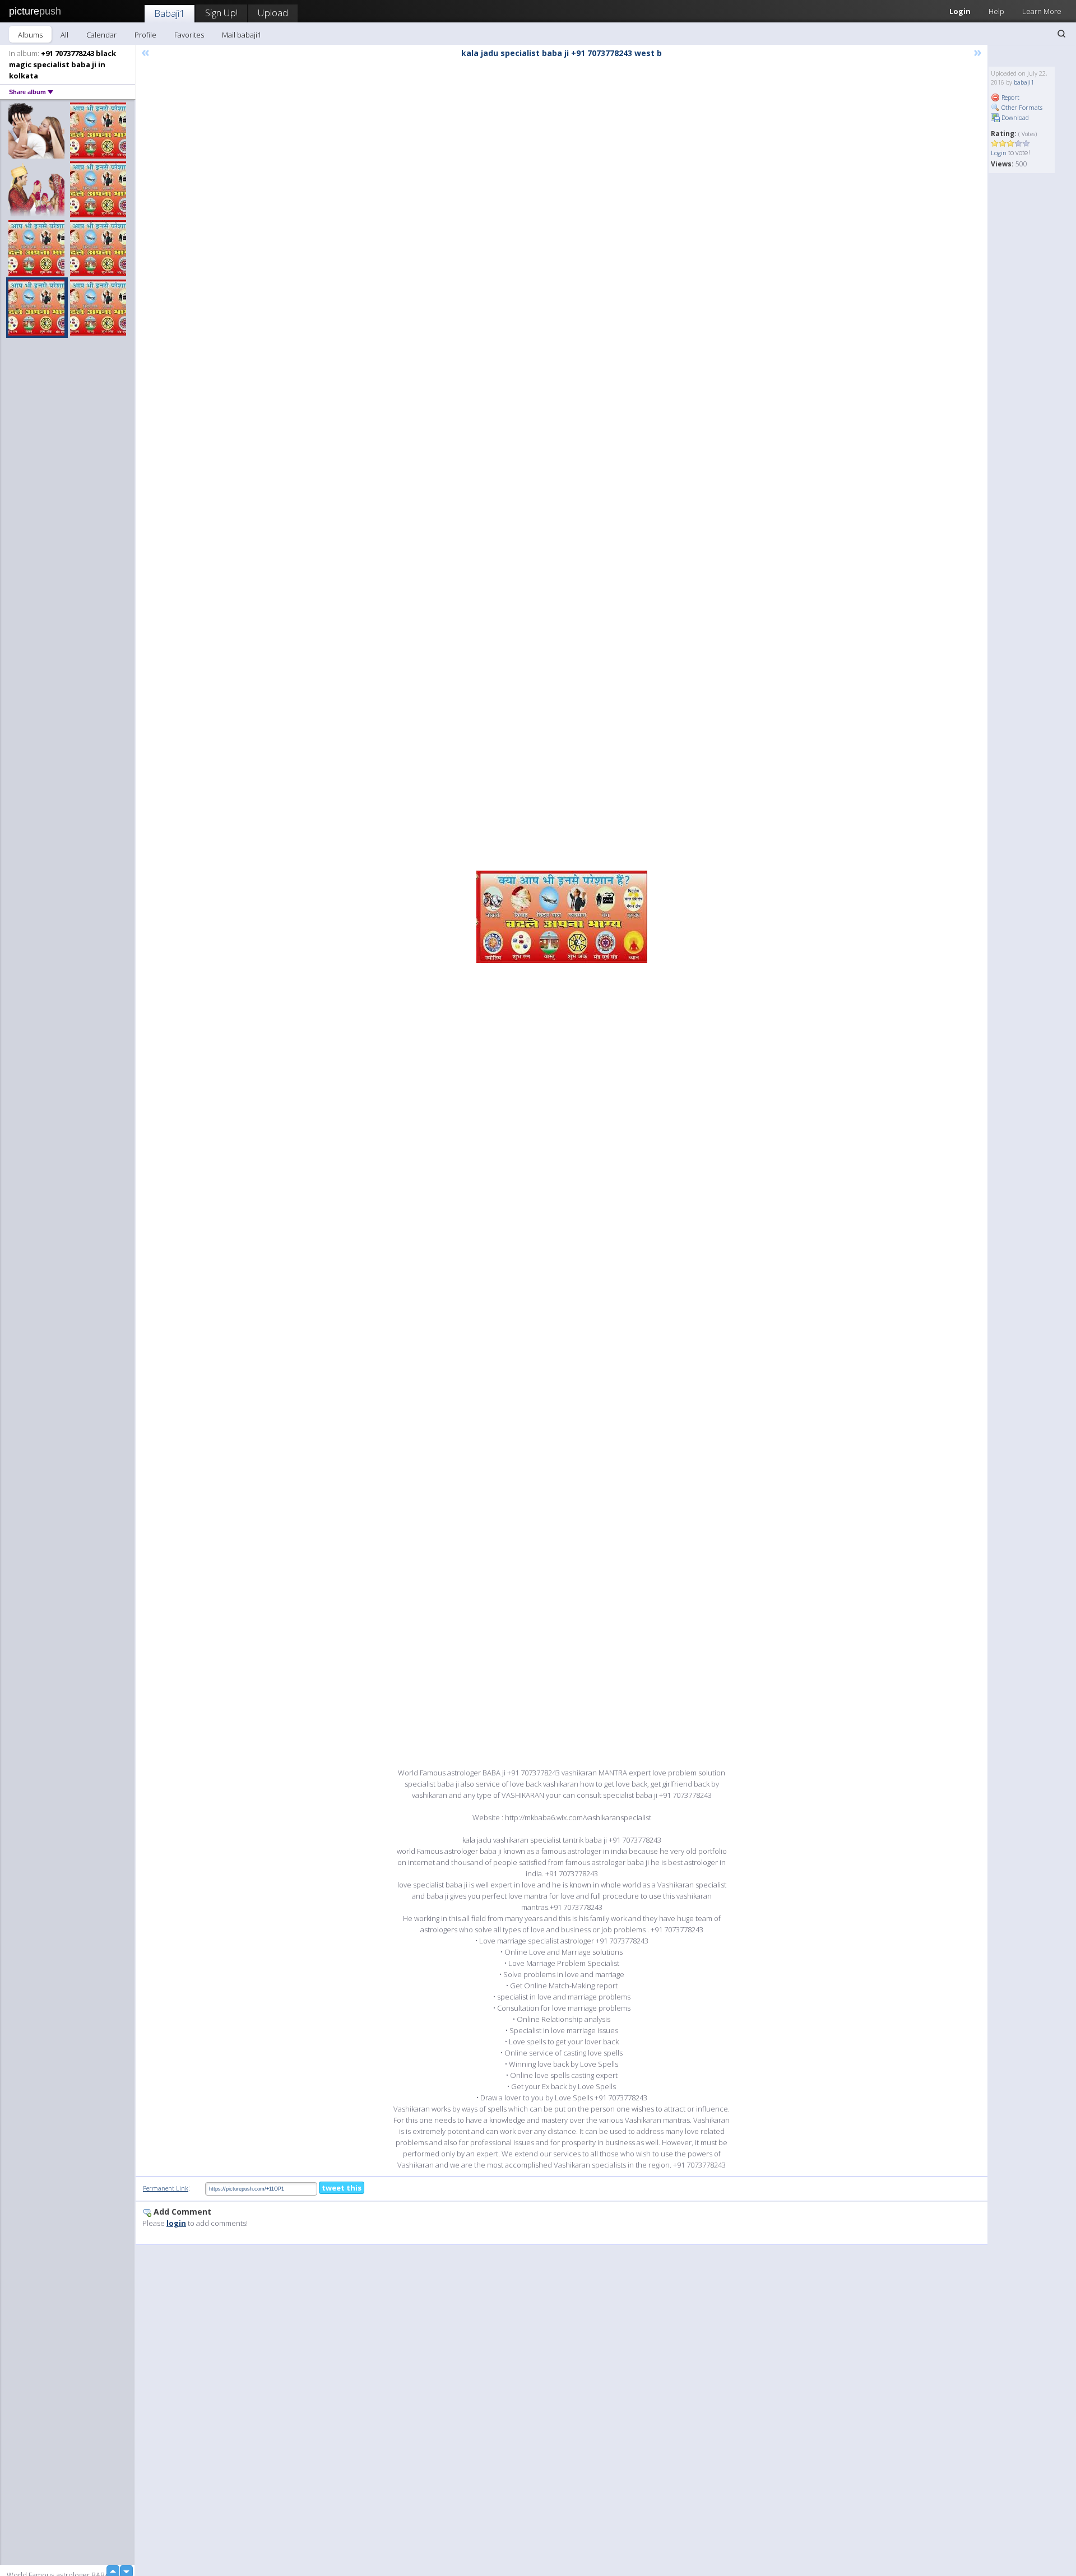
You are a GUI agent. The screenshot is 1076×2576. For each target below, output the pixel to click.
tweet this (342, 2188)
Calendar (101, 35)
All (64, 35)
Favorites (189, 35)
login (176, 2223)
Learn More (1042, 11)
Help (996, 11)
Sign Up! (221, 13)
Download (1014, 117)
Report (1010, 97)
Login (960, 11)
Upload (273, 13)
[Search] (1061, 34)
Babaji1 (170, 13)
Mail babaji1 (242, 35)
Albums (30, 35)
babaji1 (1024, 82)
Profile (145, 35)
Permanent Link (166, 2188)
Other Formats (1021, 107)
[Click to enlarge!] (562, 917)
